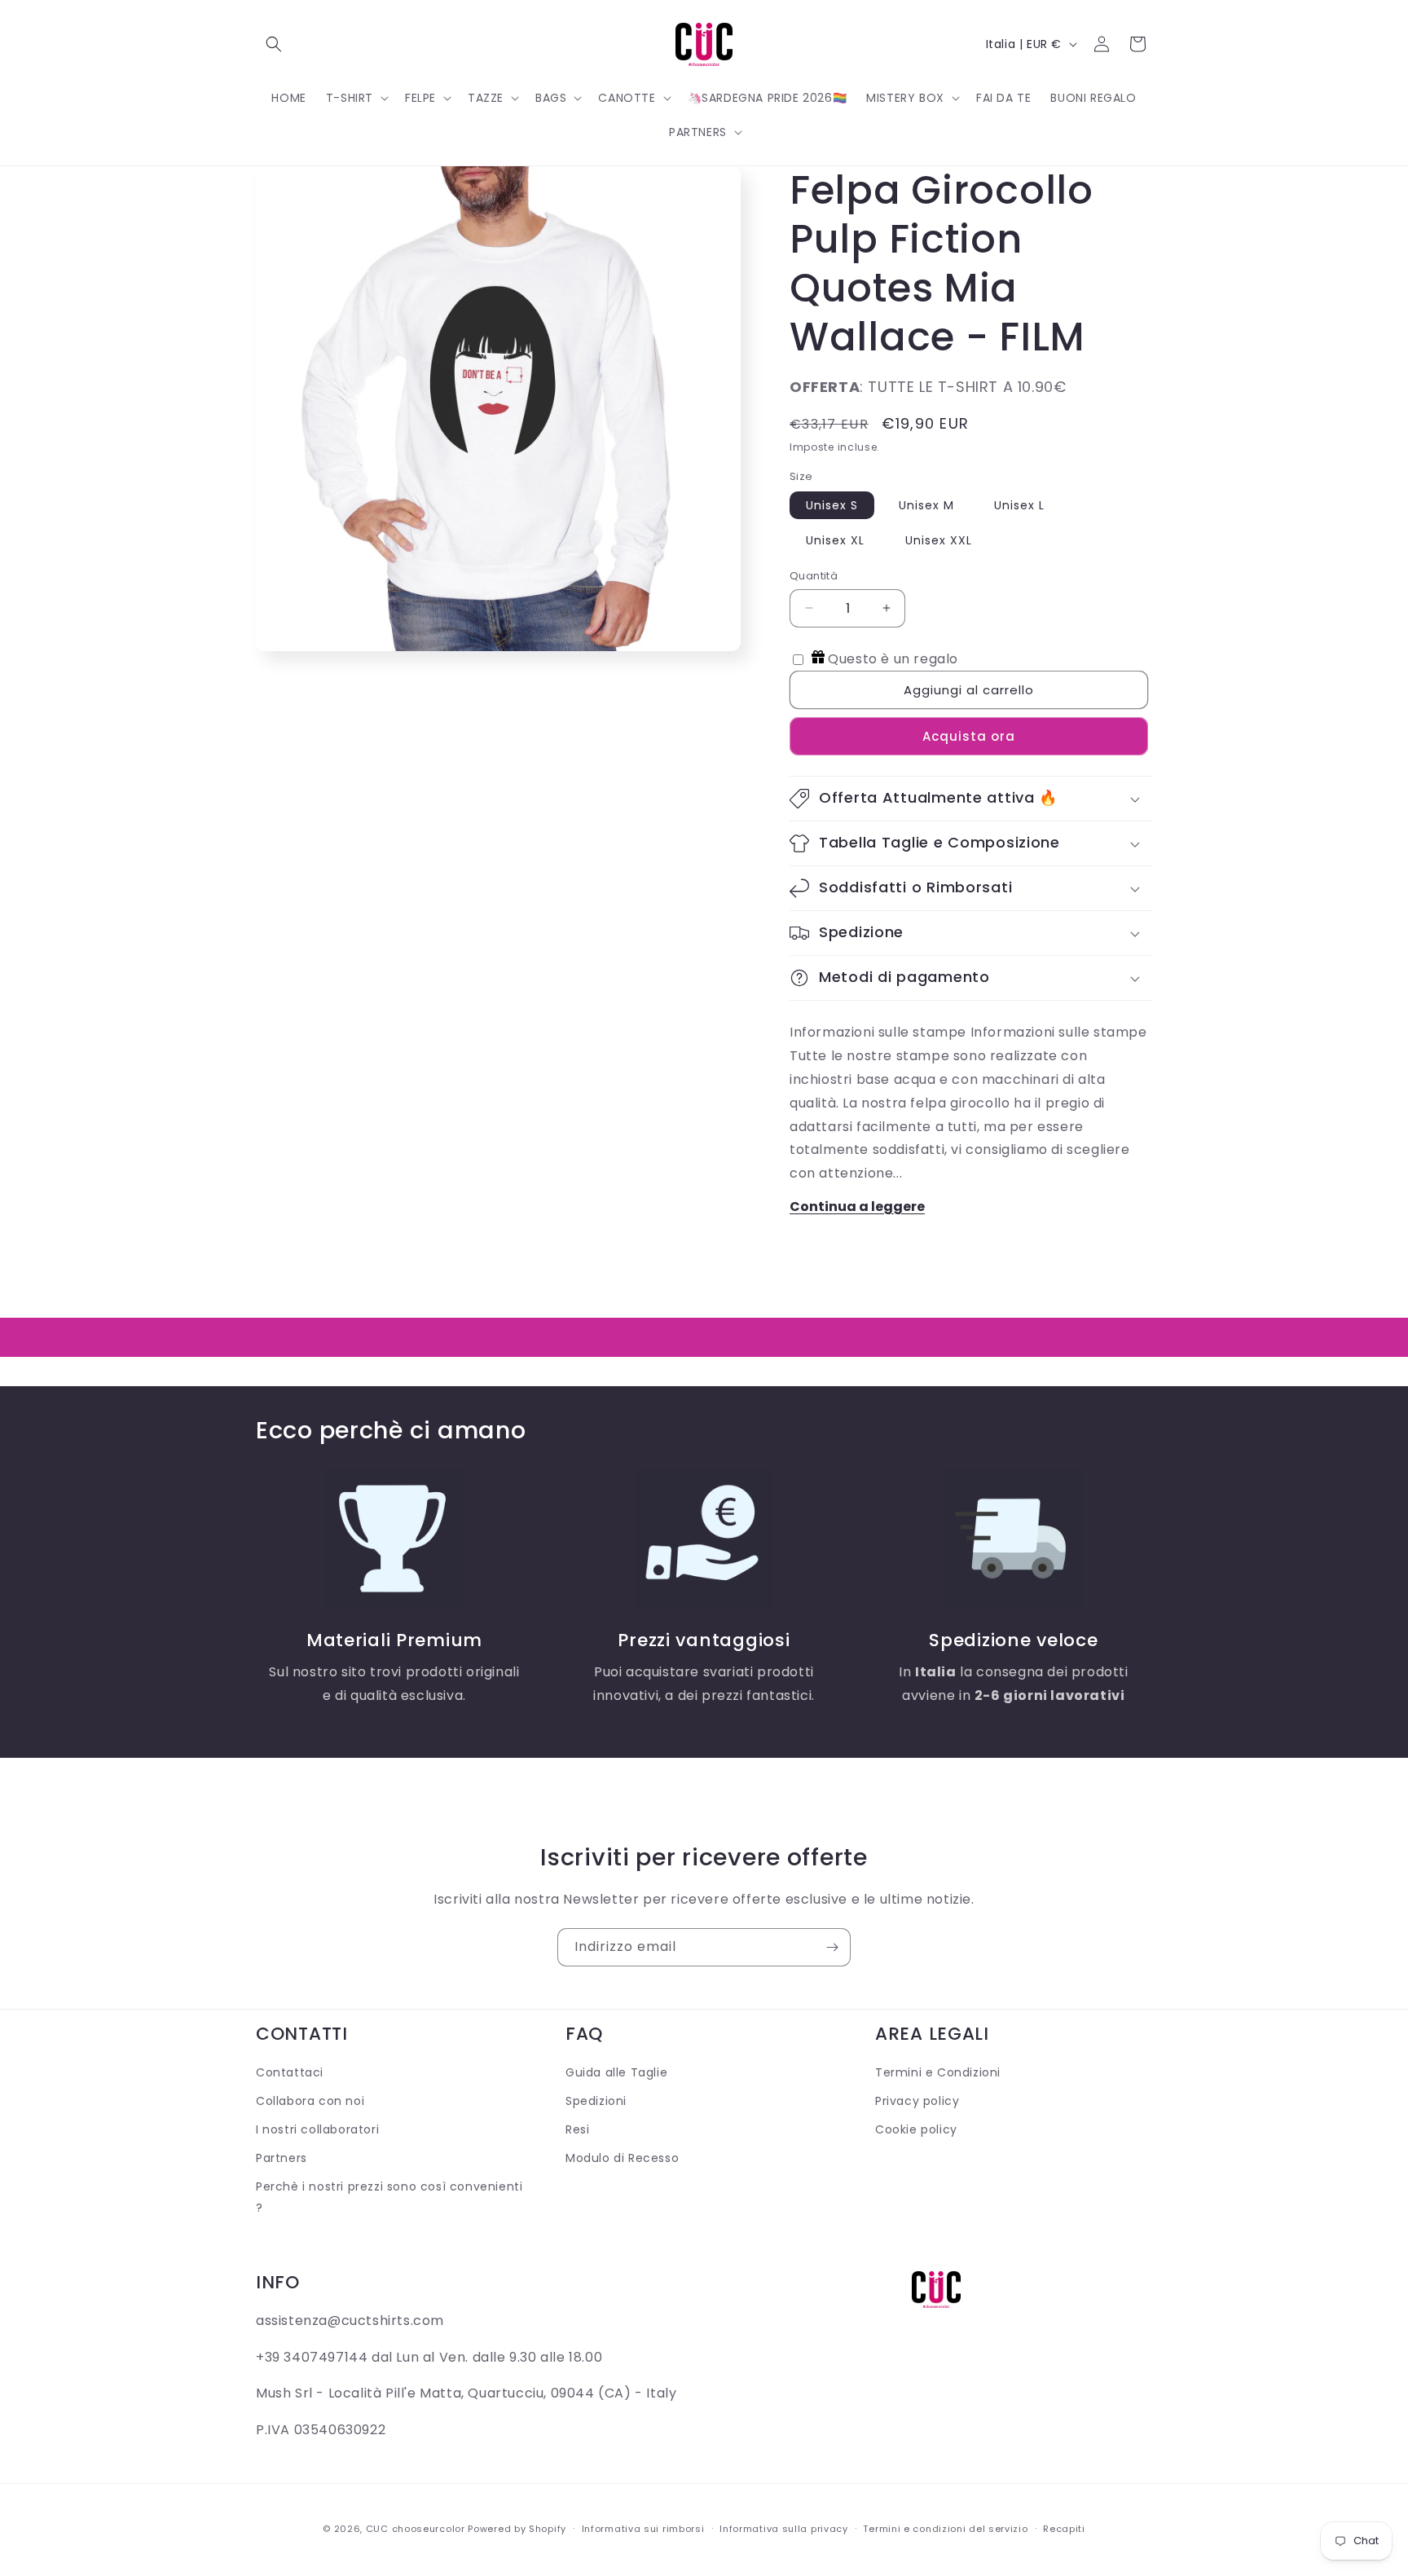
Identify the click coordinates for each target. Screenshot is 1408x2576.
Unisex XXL (939, 540)
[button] (274, 44)
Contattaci (290, 2072)
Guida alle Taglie (616, 2072)
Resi (577, 2129)
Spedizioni (596, 2101)
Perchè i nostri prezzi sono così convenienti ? (389, 2197)
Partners (282, 2158)
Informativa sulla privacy (784, 2529)
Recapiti (1064, 2529)
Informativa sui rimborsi (643, 2529)
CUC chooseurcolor (416, 2529)
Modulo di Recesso (622, 2158)
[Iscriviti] (832, 1947)
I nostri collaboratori (317, 2129)
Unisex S (832, 505)
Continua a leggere (857, 1207)
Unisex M (926, 505)
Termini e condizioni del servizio (945, 2529)
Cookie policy (916, 2129)
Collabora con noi (310, 2101)
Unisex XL (835, 540)
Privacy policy (917, 2101)
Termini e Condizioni (938, 2072)
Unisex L (1019, 505)
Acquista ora (969, 736)
